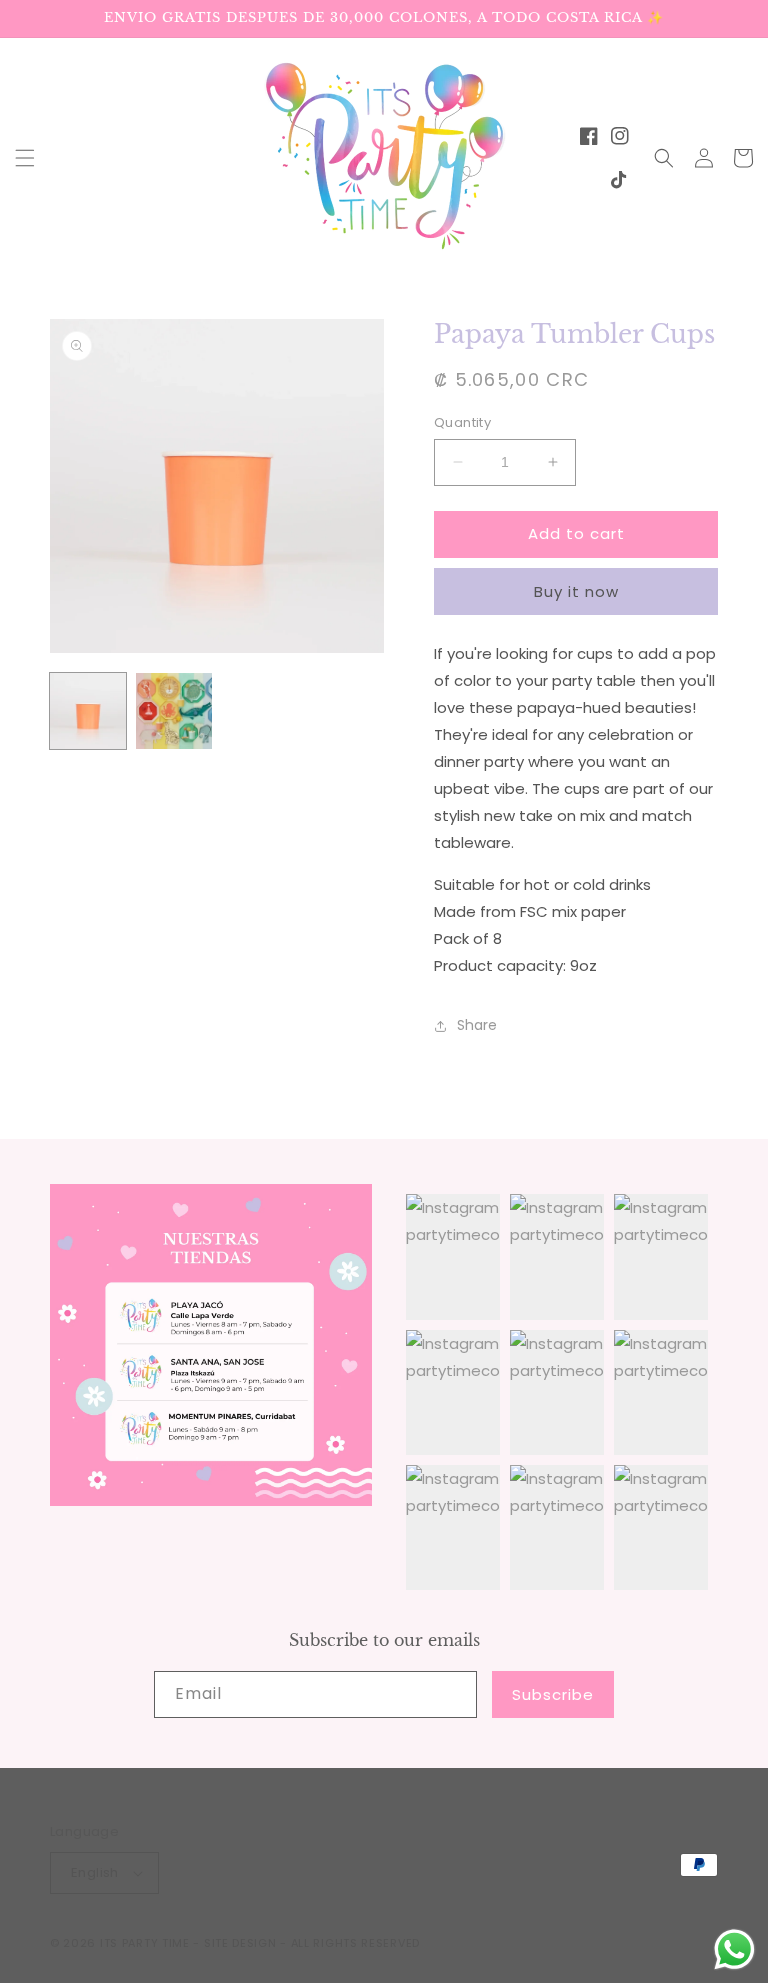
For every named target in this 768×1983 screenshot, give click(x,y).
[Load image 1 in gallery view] (88, 711)
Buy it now (576, 591)
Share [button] (477, 1025)
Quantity (462, 422)
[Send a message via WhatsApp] (734, 1949)
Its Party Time (145, 1943)
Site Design (240, 1943)
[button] (25, 158)
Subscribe (553, 1694)
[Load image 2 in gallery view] (174, 711)
